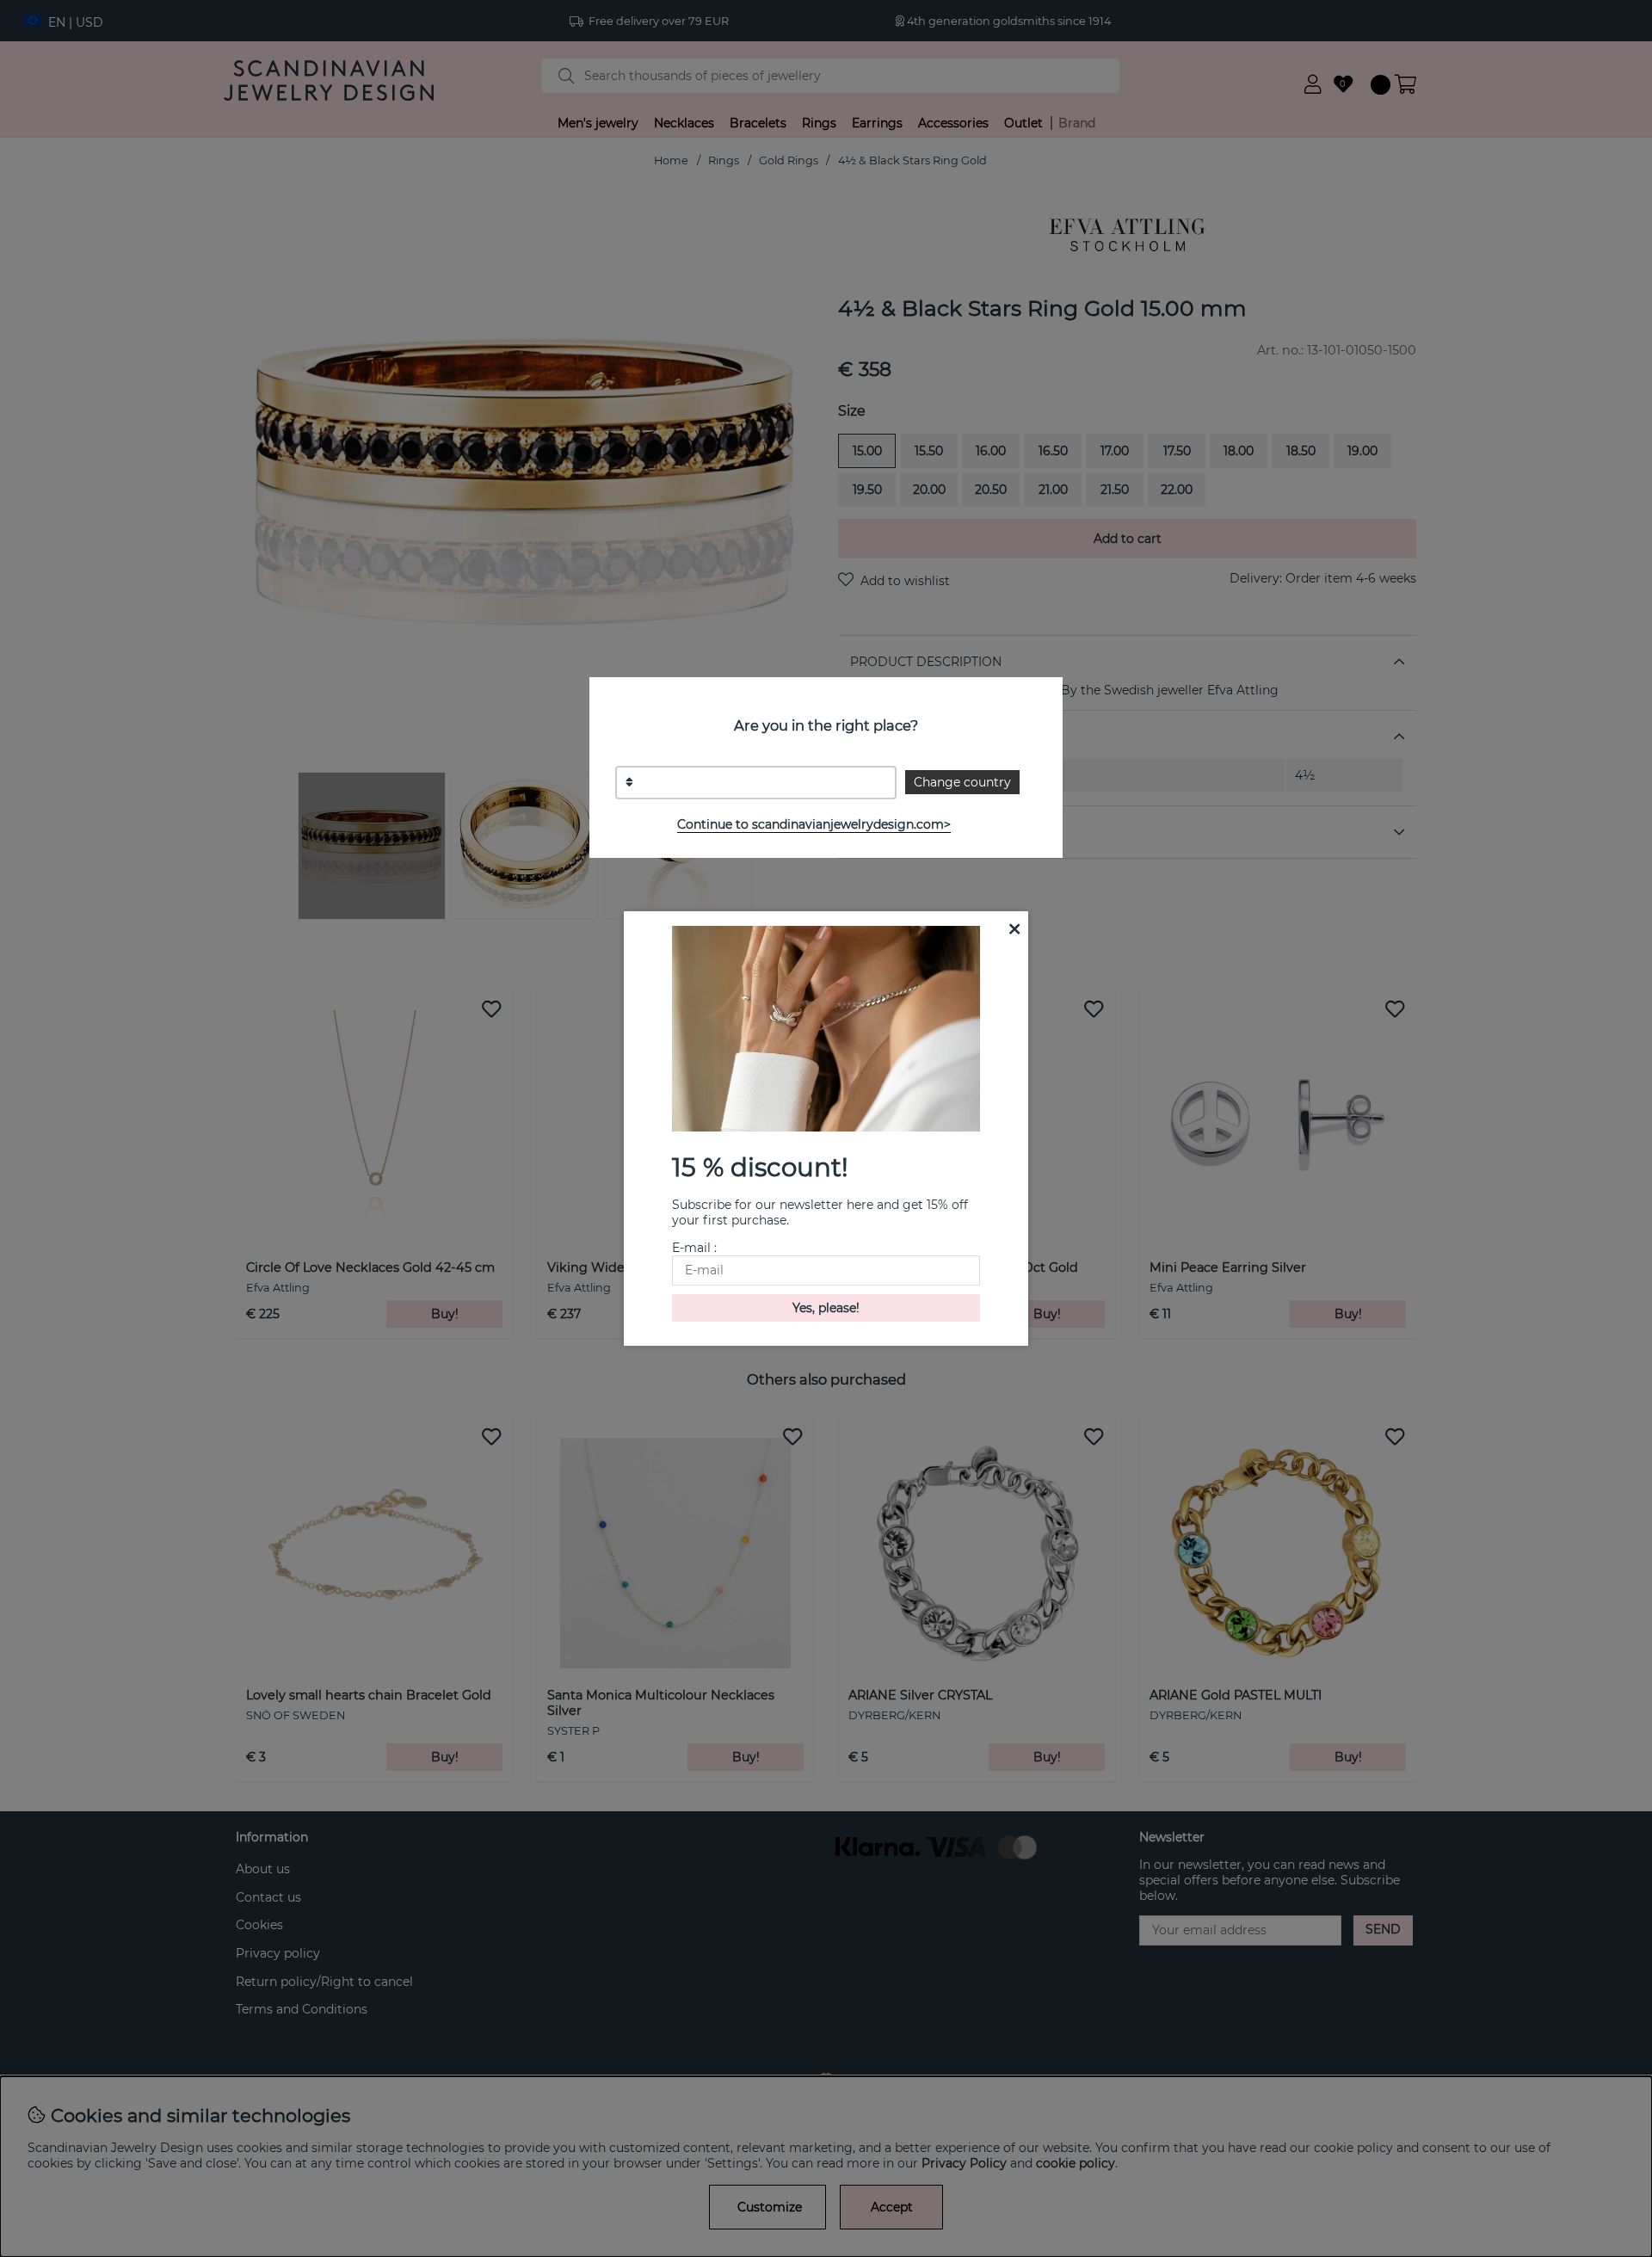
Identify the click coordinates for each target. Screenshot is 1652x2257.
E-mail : (694, 1248)
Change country (962, 782)
